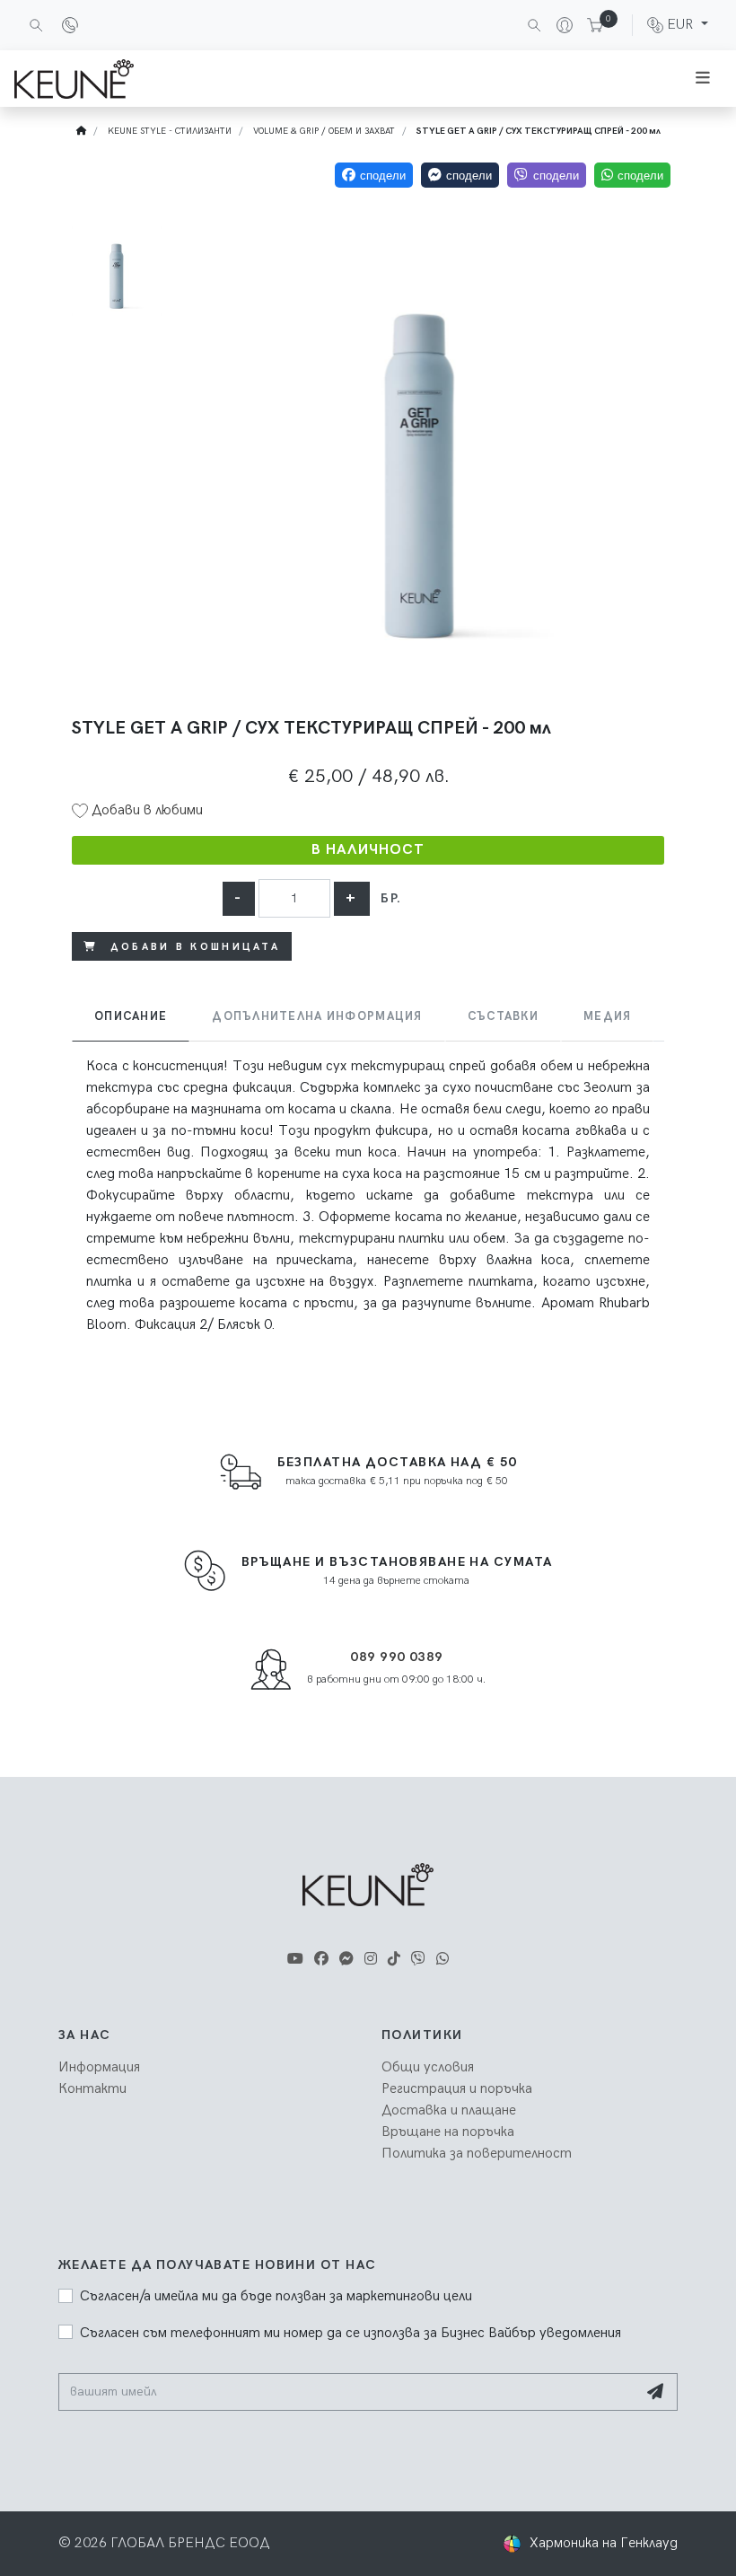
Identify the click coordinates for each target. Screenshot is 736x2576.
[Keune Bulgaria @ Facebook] (321, 1960)
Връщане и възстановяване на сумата (397, 1562)
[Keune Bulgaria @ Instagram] (371, 1960)
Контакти (92, 2089)
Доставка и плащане (449, 2110)
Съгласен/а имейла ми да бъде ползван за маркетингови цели (276, 2296)
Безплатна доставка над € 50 (397, 1462)
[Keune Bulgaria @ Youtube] (295, 1960)
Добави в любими (145, 810)
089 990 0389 (396, 1657)
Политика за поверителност (477, 2154)
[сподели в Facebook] (374, 175)
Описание (131, 1016)
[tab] (131, 1017)
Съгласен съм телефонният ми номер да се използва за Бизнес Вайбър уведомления (350, 2333)
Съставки (503, 1016)
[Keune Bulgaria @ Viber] (418, 1960)
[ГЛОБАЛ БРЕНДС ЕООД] (74, 79)
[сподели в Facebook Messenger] (460, 175)
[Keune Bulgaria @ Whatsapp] (442, 1960)
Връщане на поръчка (448, 2132)
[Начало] (81, 131)
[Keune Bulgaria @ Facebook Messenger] (346, 1960)
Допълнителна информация (317, 1016)
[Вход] (557, 25)
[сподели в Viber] (546, 175)
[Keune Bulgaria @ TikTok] (394, 1960)
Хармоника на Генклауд (604, 2543)
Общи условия (428, 2067)
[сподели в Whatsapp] (632, 175)
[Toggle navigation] (703, 79)
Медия (607, 1016)
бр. (391, 898)
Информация (99, 2067)
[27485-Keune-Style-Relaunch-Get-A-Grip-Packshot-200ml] (420, 451)
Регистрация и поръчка (457, 2089)
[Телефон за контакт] (70, 25)
